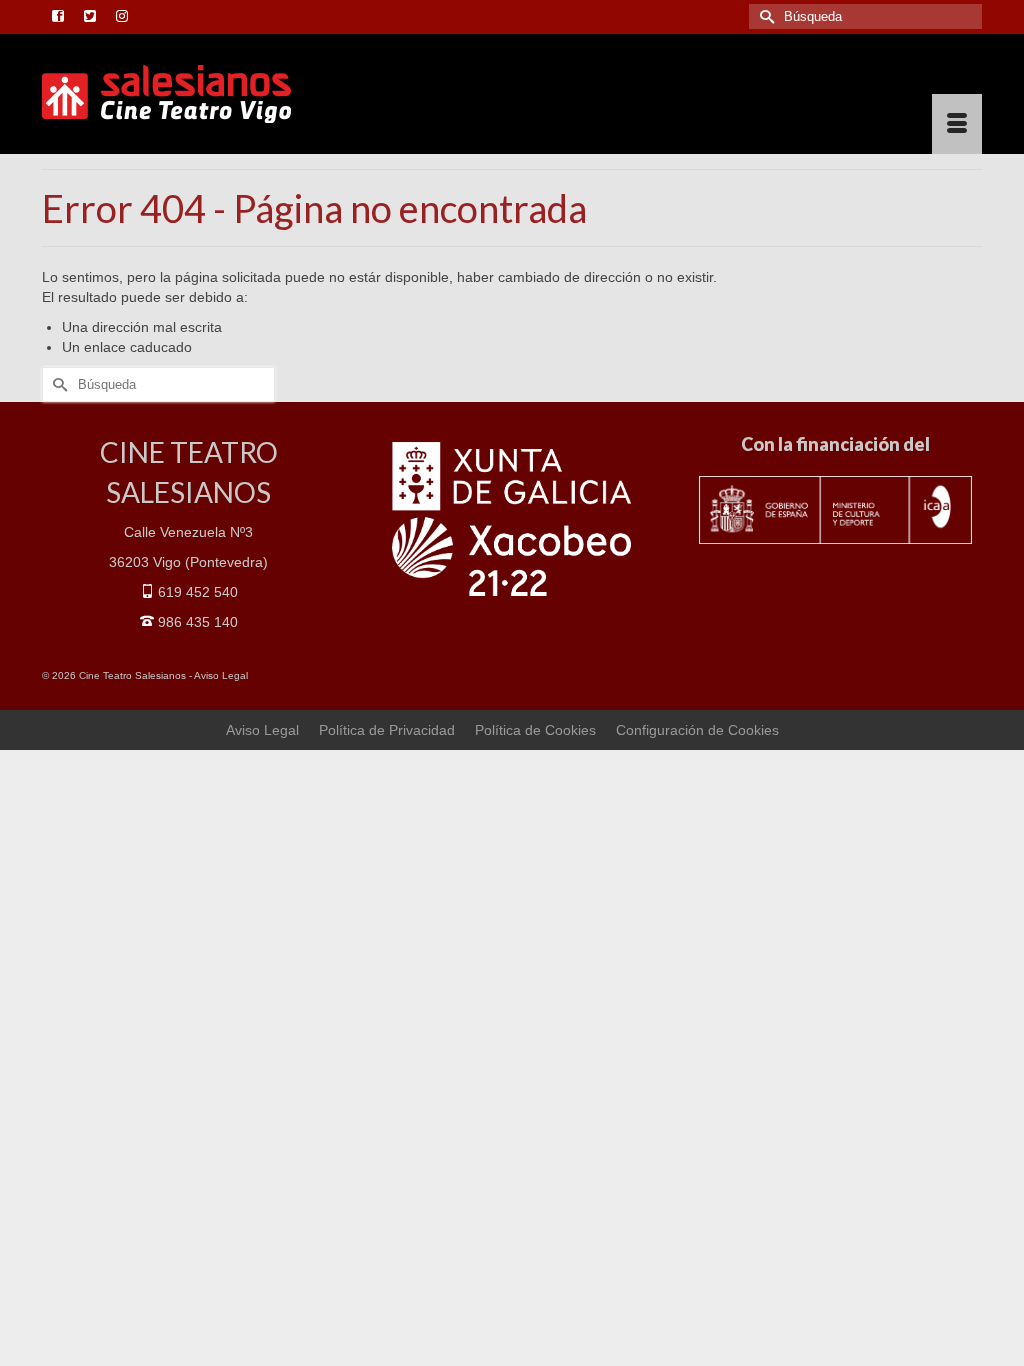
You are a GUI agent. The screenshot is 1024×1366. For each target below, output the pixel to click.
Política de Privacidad (387, 730)
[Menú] (957, 124)
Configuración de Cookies (697, 730)
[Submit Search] (764, 16)
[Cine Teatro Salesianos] (188, 94)
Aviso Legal (221, 675)
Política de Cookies (535, 730)
